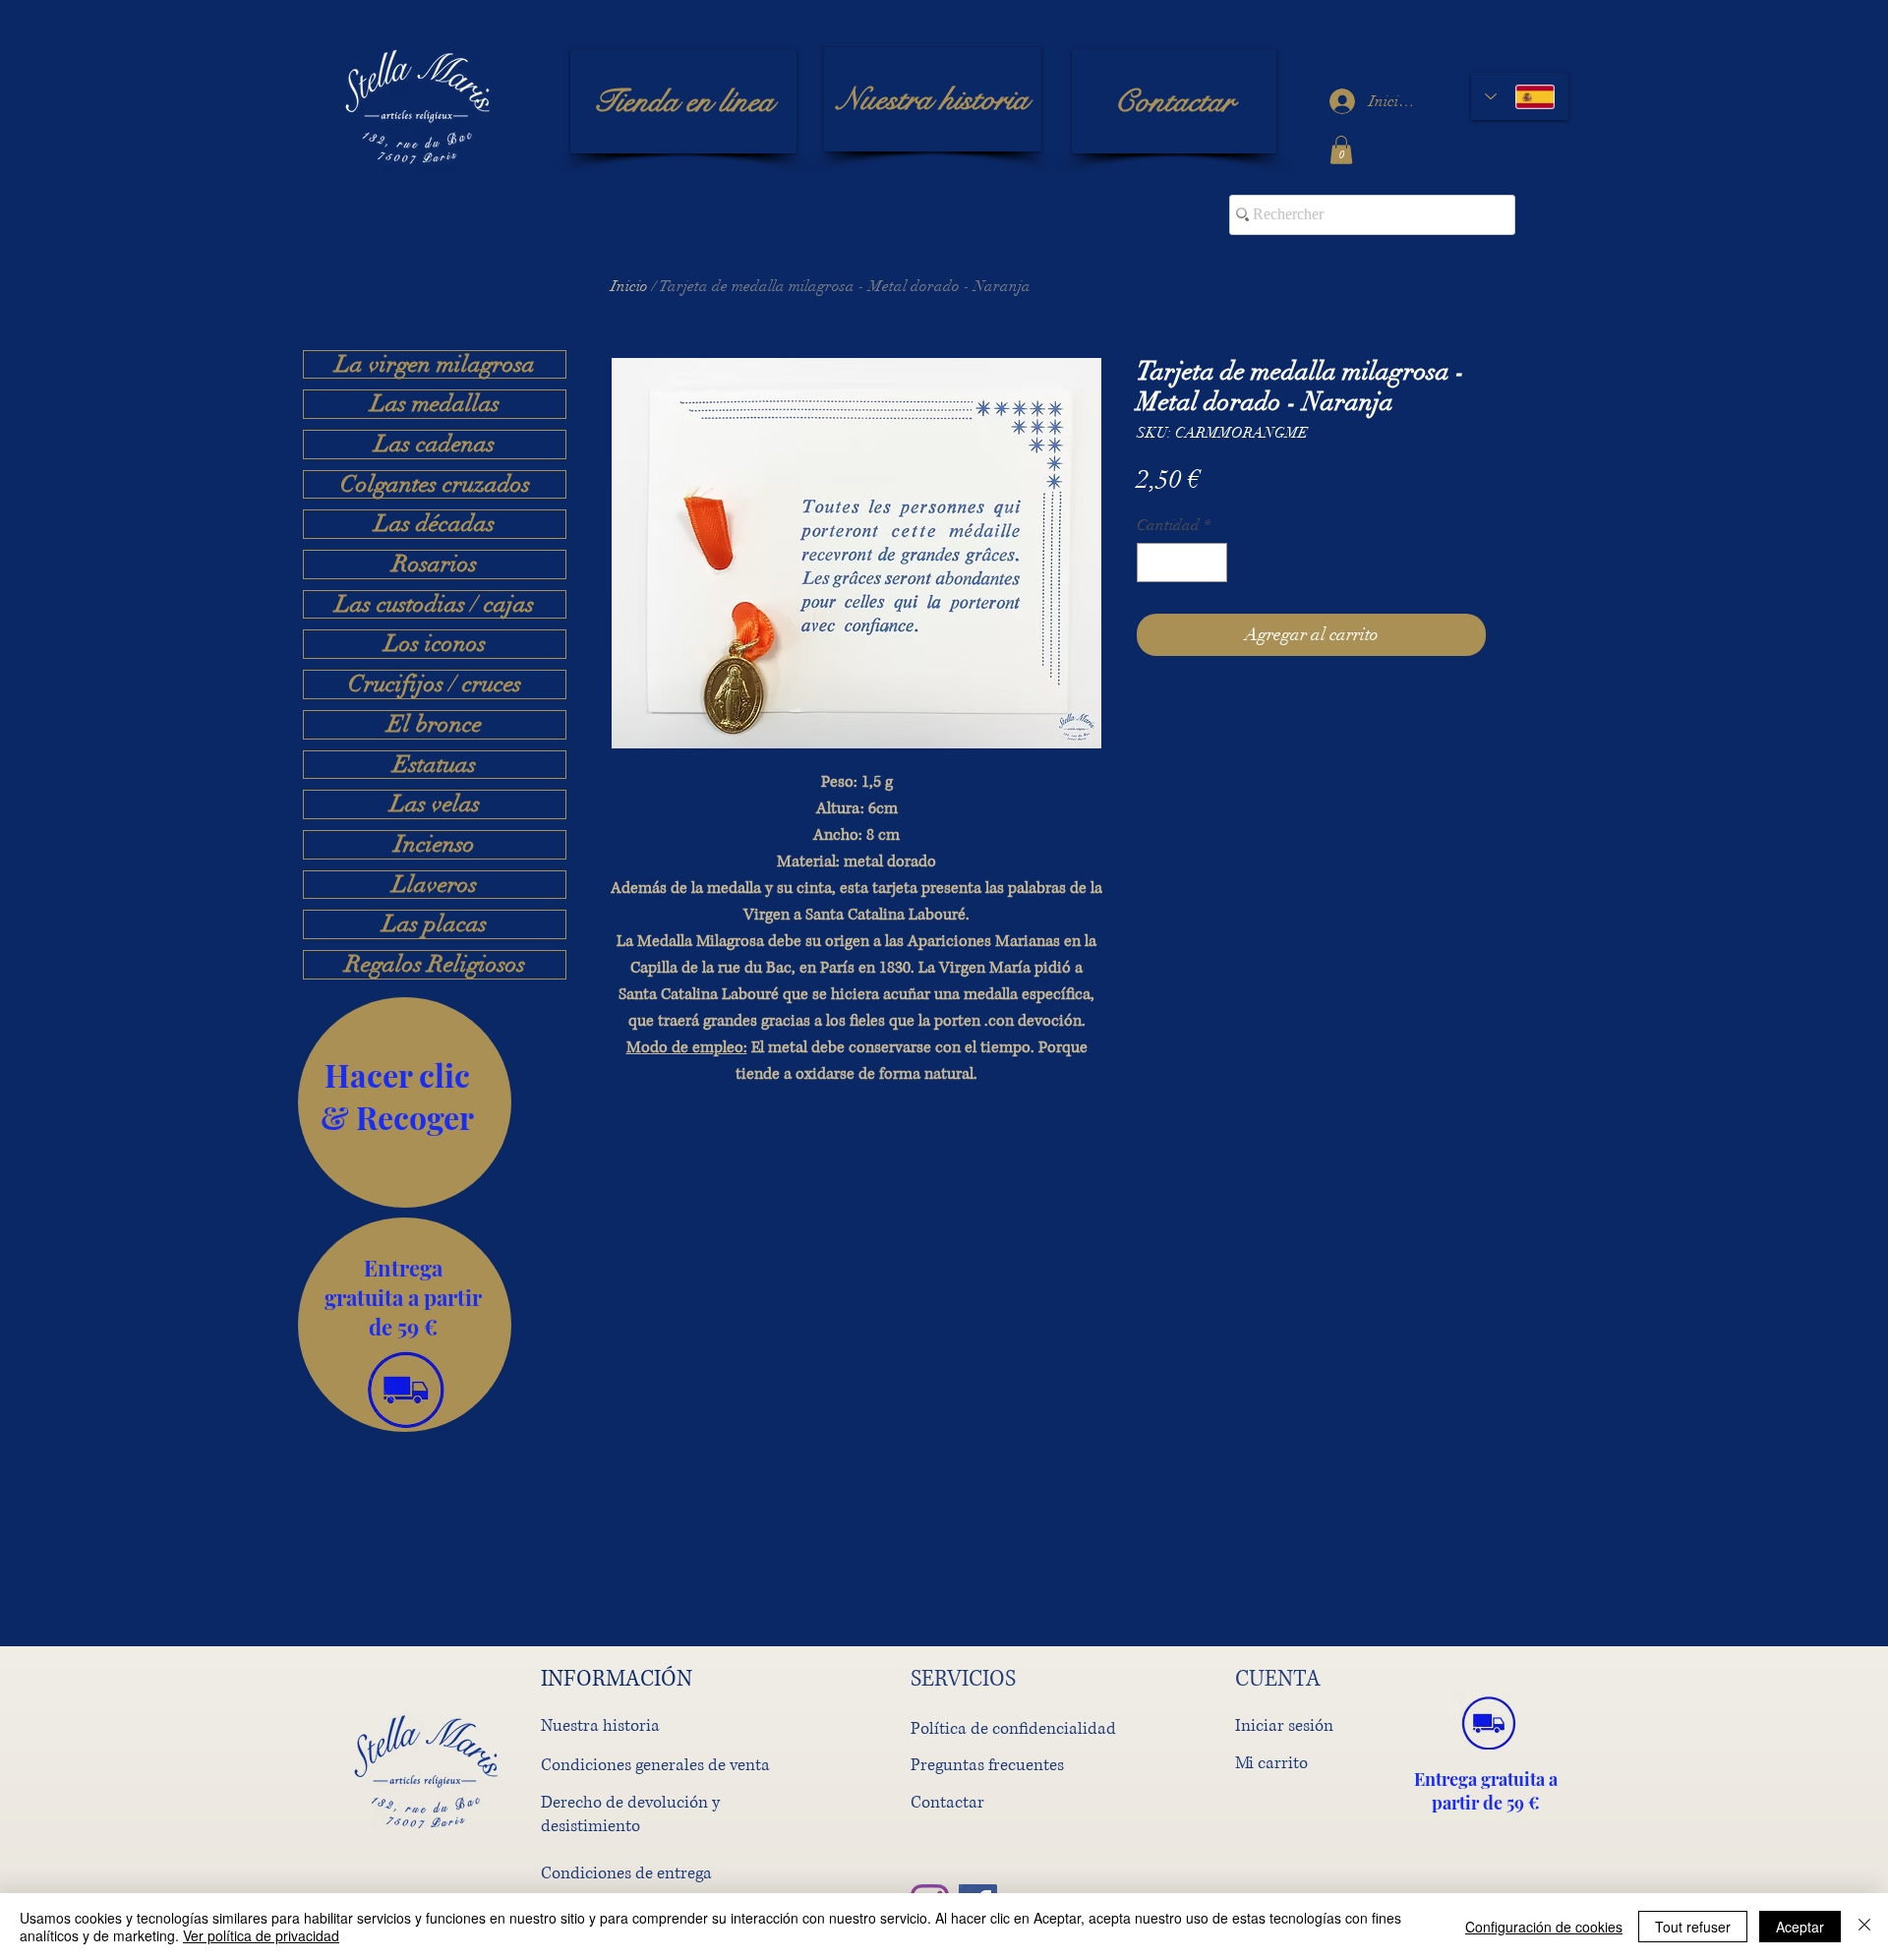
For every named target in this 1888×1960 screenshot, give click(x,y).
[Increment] (1210, 563)
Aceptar (1800, 1927)
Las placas (435, 924)
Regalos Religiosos (435, 965)
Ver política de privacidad (261, 1935)
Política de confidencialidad (1013, 1728)
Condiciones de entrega (626, 1873)
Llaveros (435, 885)
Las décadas (435, 524)
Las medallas (435, 404)
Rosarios (435, 564)
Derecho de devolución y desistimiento (630, 1814)
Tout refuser (1693, 1927)
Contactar (947, 1802)
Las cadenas (435, 445)
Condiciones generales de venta (655, 1765)
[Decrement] (1153, 563)
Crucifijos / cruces (435, 684)
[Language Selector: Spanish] (1520, 96)
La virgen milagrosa (435, 365)
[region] (405, 1102)
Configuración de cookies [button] (1544, 1927)
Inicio (629, 286)
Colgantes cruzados (435, 485)
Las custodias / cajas (435, 605)
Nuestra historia (600, 1725)
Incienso (435, 845)
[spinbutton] (1182, 563)
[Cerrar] (1864, 1927)
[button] (1341, 150)
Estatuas (435, 765)
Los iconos (435, 644)
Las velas (435, 804)
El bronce (435, 725)
